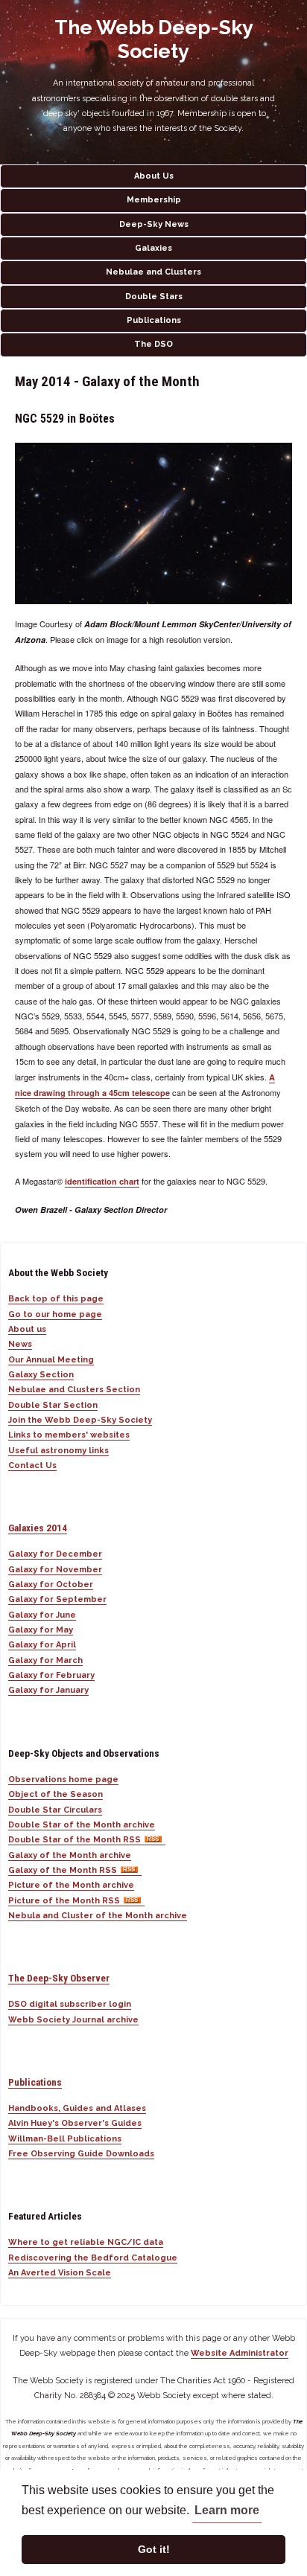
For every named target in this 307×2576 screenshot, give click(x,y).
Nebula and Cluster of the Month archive (98, 1916)
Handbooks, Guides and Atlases (77, 2108)
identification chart (102, 1181)
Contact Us (32, 1465)
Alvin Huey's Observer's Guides (75, 2123)
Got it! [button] (154, 2549)
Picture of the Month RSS (64, 1901)
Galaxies (153, 248)
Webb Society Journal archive (73, 2020)
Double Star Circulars (55, 1810)
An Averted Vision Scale (60, 2273)
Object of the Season (56, 1794)
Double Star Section (53, 1405)
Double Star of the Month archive (82, 1825)
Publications (154, 320)
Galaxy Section (41, 1375)
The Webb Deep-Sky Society (154, 39)
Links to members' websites (69, 1435)
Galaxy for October (51, 1585)
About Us (154, 176)
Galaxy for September (57, 1599)
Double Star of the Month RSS (75, 1840)
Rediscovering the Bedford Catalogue (93, 2258)
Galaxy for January (48, 1690)
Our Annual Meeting (51, 1360)
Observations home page (63, 1779)
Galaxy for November (55, 1570)
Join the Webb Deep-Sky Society (80, 1420)
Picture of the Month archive (71, 1885)
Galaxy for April (42, 1645)
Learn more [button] (227, 2510)
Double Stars (154, 297)
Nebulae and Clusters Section (74, 1390)
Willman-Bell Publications (65, 2139)
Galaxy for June (42, 1615)
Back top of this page (56, 1299)
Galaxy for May (41, 1630)
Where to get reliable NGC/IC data (86, 2242)
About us (27, 1329)
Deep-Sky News (154, 224)
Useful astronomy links (58, 1451)
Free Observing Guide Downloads (81, 2154)
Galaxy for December (55, 1554)
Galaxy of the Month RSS (63, 1870)
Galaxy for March (45, 1660)
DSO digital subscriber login (70, 2004)
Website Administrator (240, 2353)
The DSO (153, 344)
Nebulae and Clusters (153, 272)
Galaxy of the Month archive (70, 1855)
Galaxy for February (51, 1675)
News (20, 1344)
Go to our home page (55, 1314)
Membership (154, 200)
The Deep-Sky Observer (59, 1978)
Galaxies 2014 (38, 1528)
